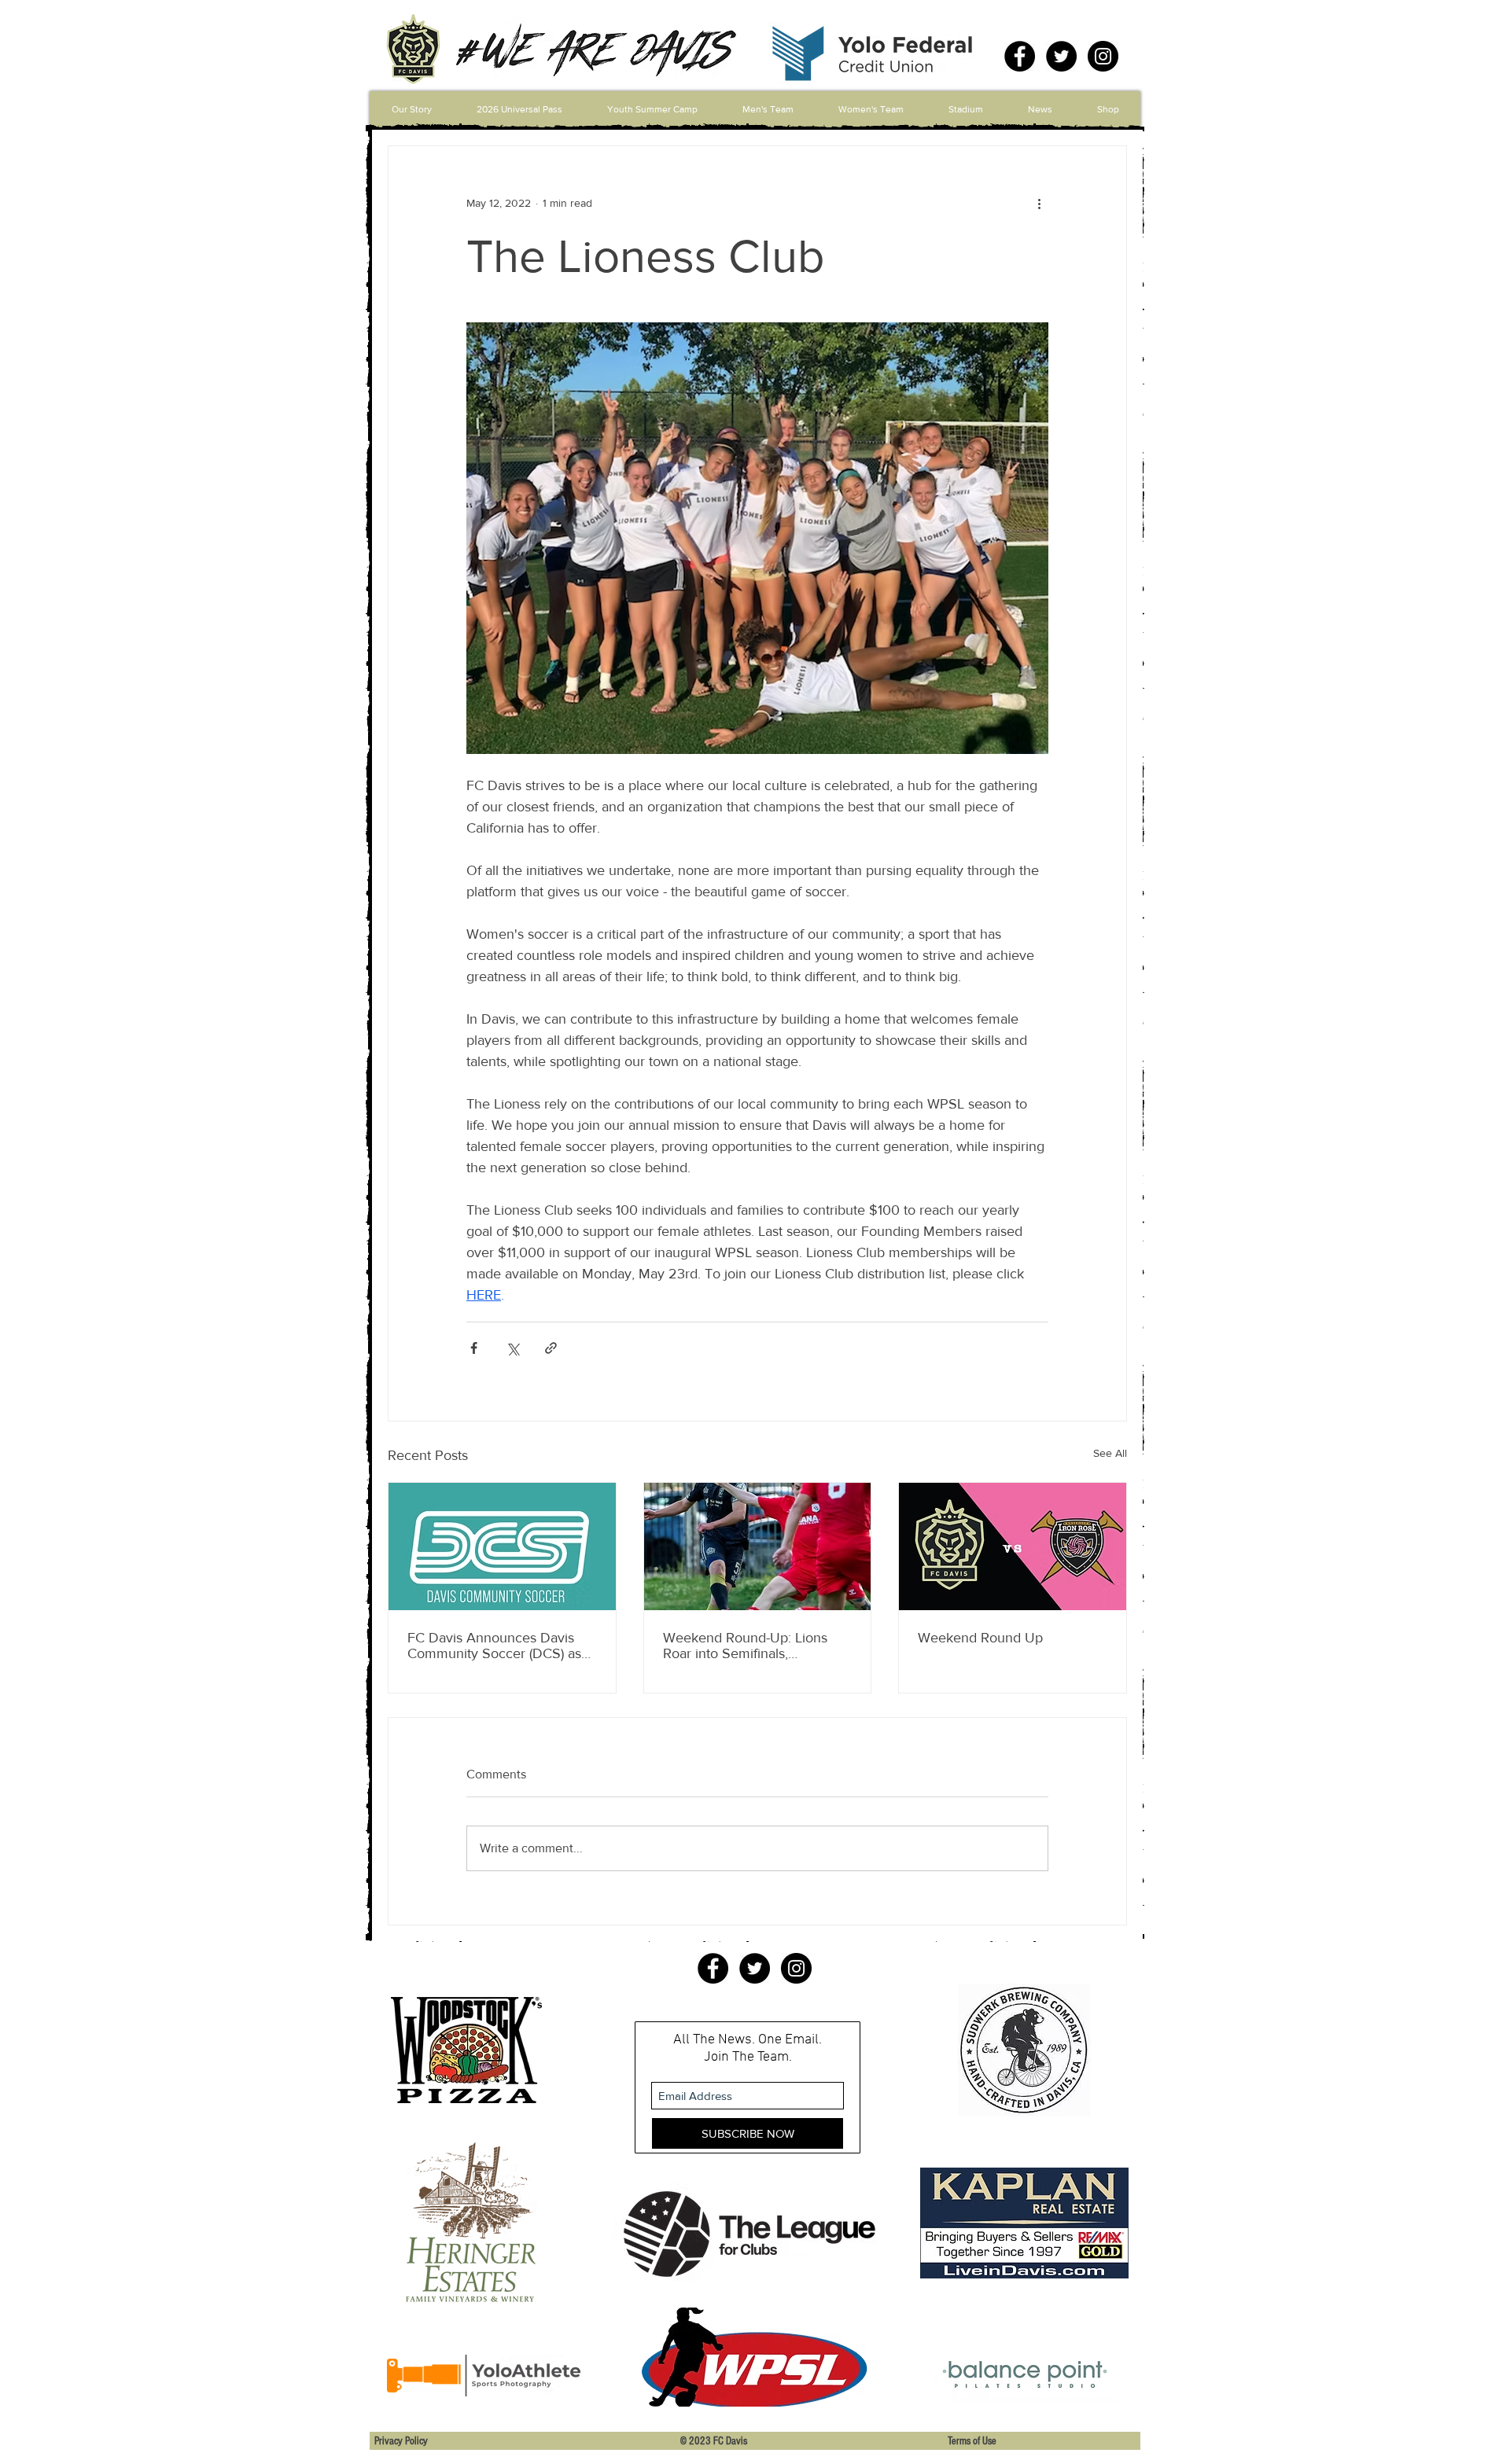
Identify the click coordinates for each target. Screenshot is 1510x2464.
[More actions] (1039, 203)
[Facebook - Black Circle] (1020, 56)
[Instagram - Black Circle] (1103, 56)
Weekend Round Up (980, 1638)
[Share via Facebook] (474, 1348)
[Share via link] (551, 1348)
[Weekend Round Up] (1013, 1546)
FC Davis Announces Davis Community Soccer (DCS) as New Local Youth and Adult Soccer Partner (494, 1646)
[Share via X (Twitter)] (512, 1348)
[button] (768, 109)
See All (1110, 1453)
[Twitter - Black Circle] (1061, 56)
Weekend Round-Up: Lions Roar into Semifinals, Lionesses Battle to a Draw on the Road (754, 1646)
